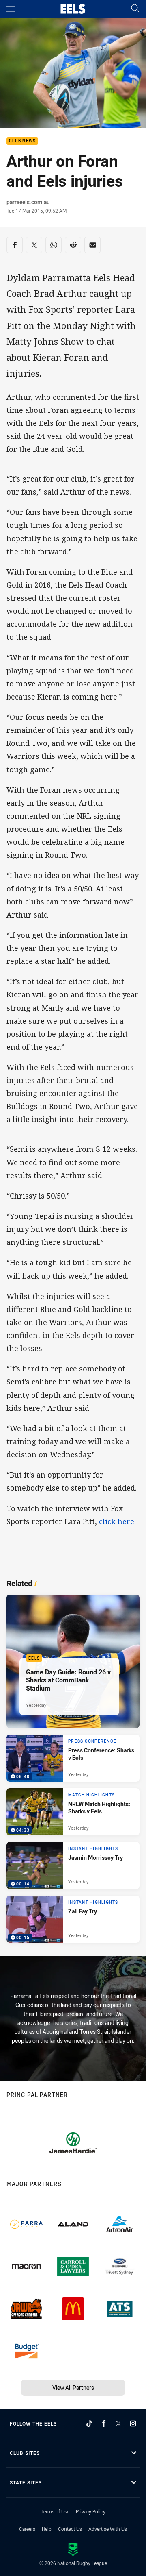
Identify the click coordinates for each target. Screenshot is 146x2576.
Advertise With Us (108, 2529)
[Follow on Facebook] (104, 2423)
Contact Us (70, 2529)
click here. (117, 1521)
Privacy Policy (91, 2511)
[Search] (135, 9)
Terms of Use (55, 2511)
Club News (22, 141)
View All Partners (73, 2387)
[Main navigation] (11, 9)
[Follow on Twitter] (118, 2423)
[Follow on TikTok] (89, 2423)
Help (47, 2529)
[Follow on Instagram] (133, 2423)
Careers (27, 2529)
